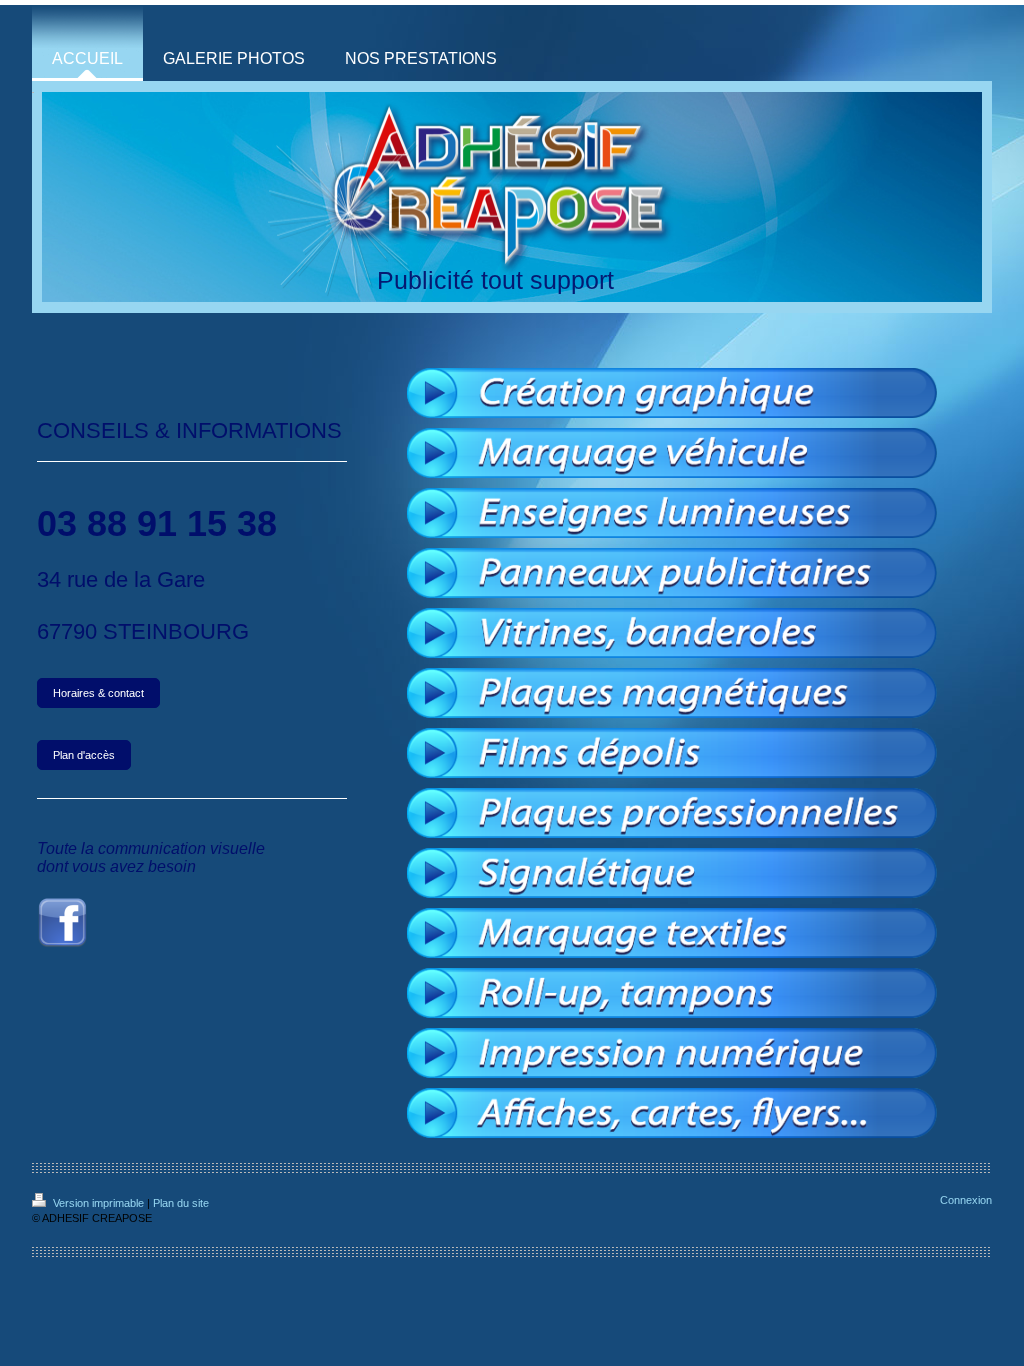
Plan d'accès (84, 755)
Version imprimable (98, 1203)
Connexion (966, 1200)
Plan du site (181, 1203)
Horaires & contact (98, 693)
